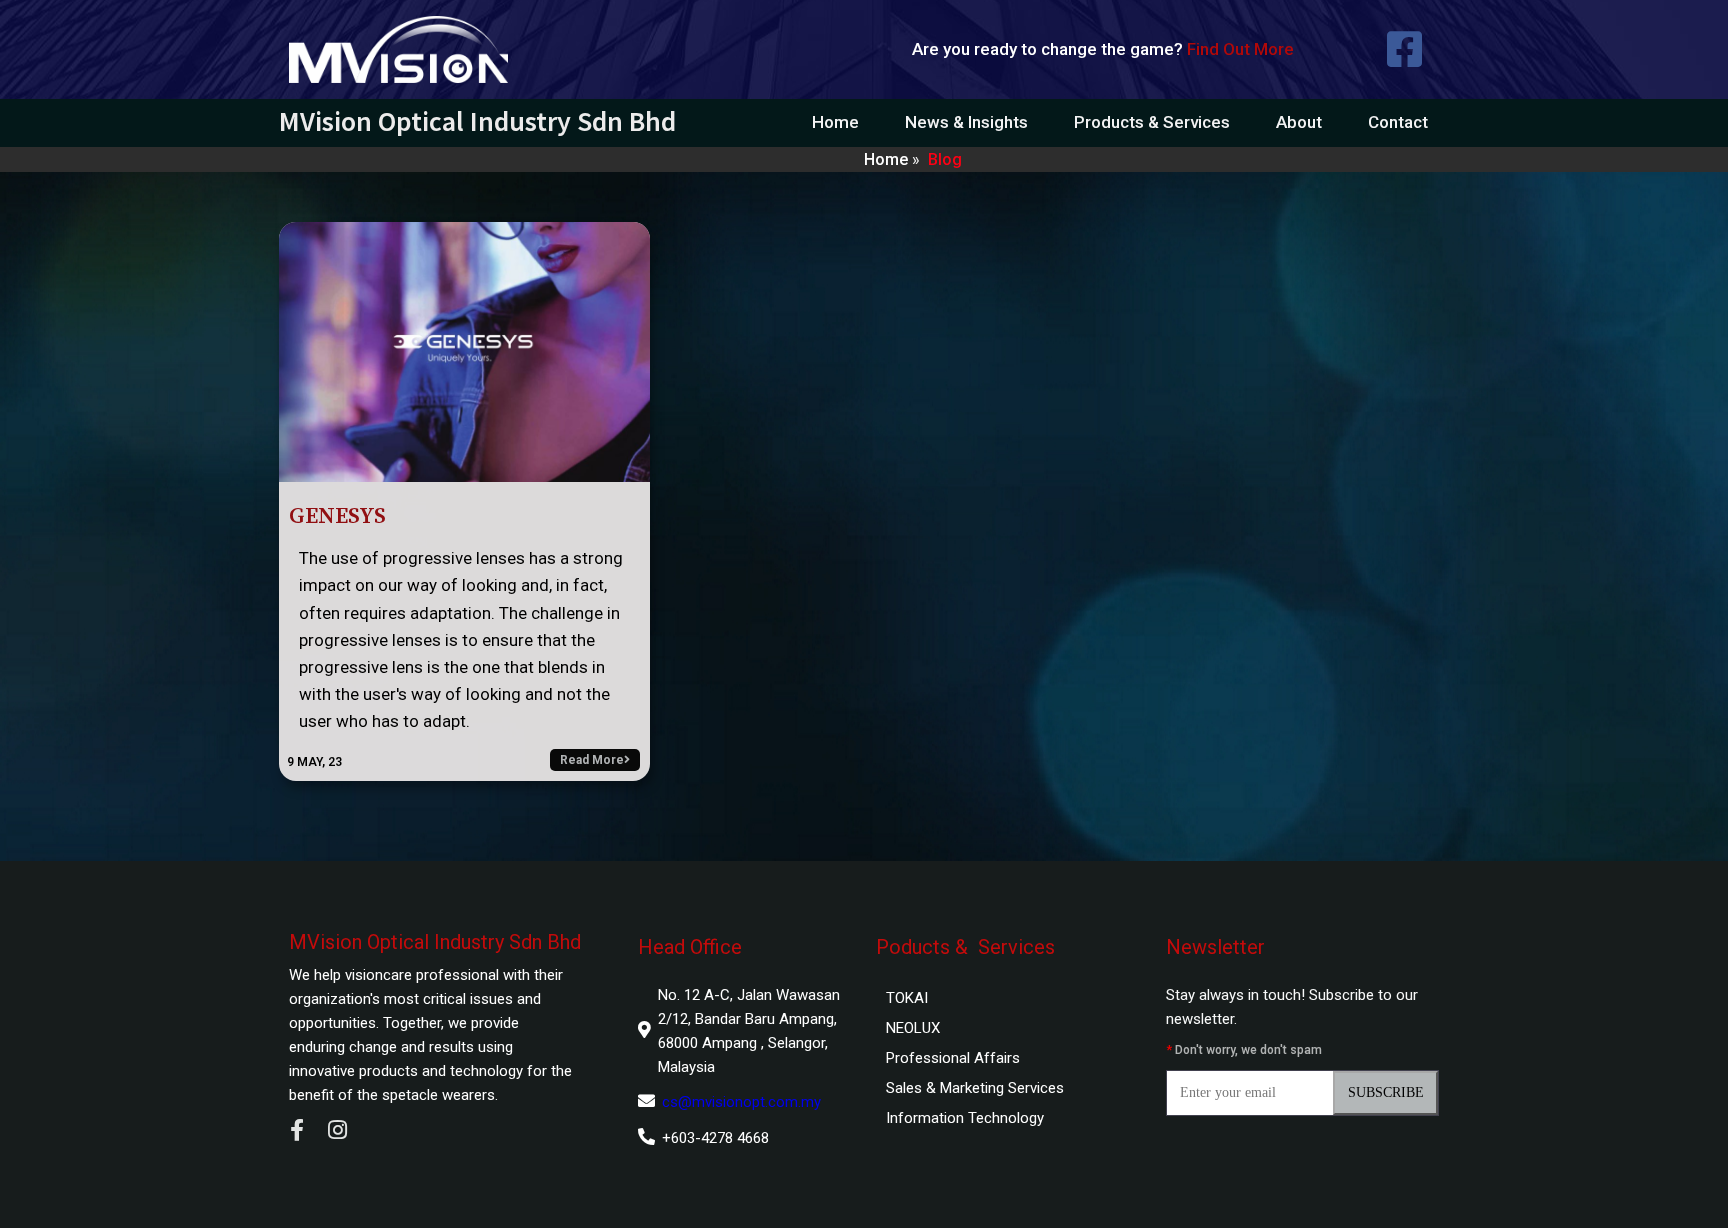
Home (886, 159)
